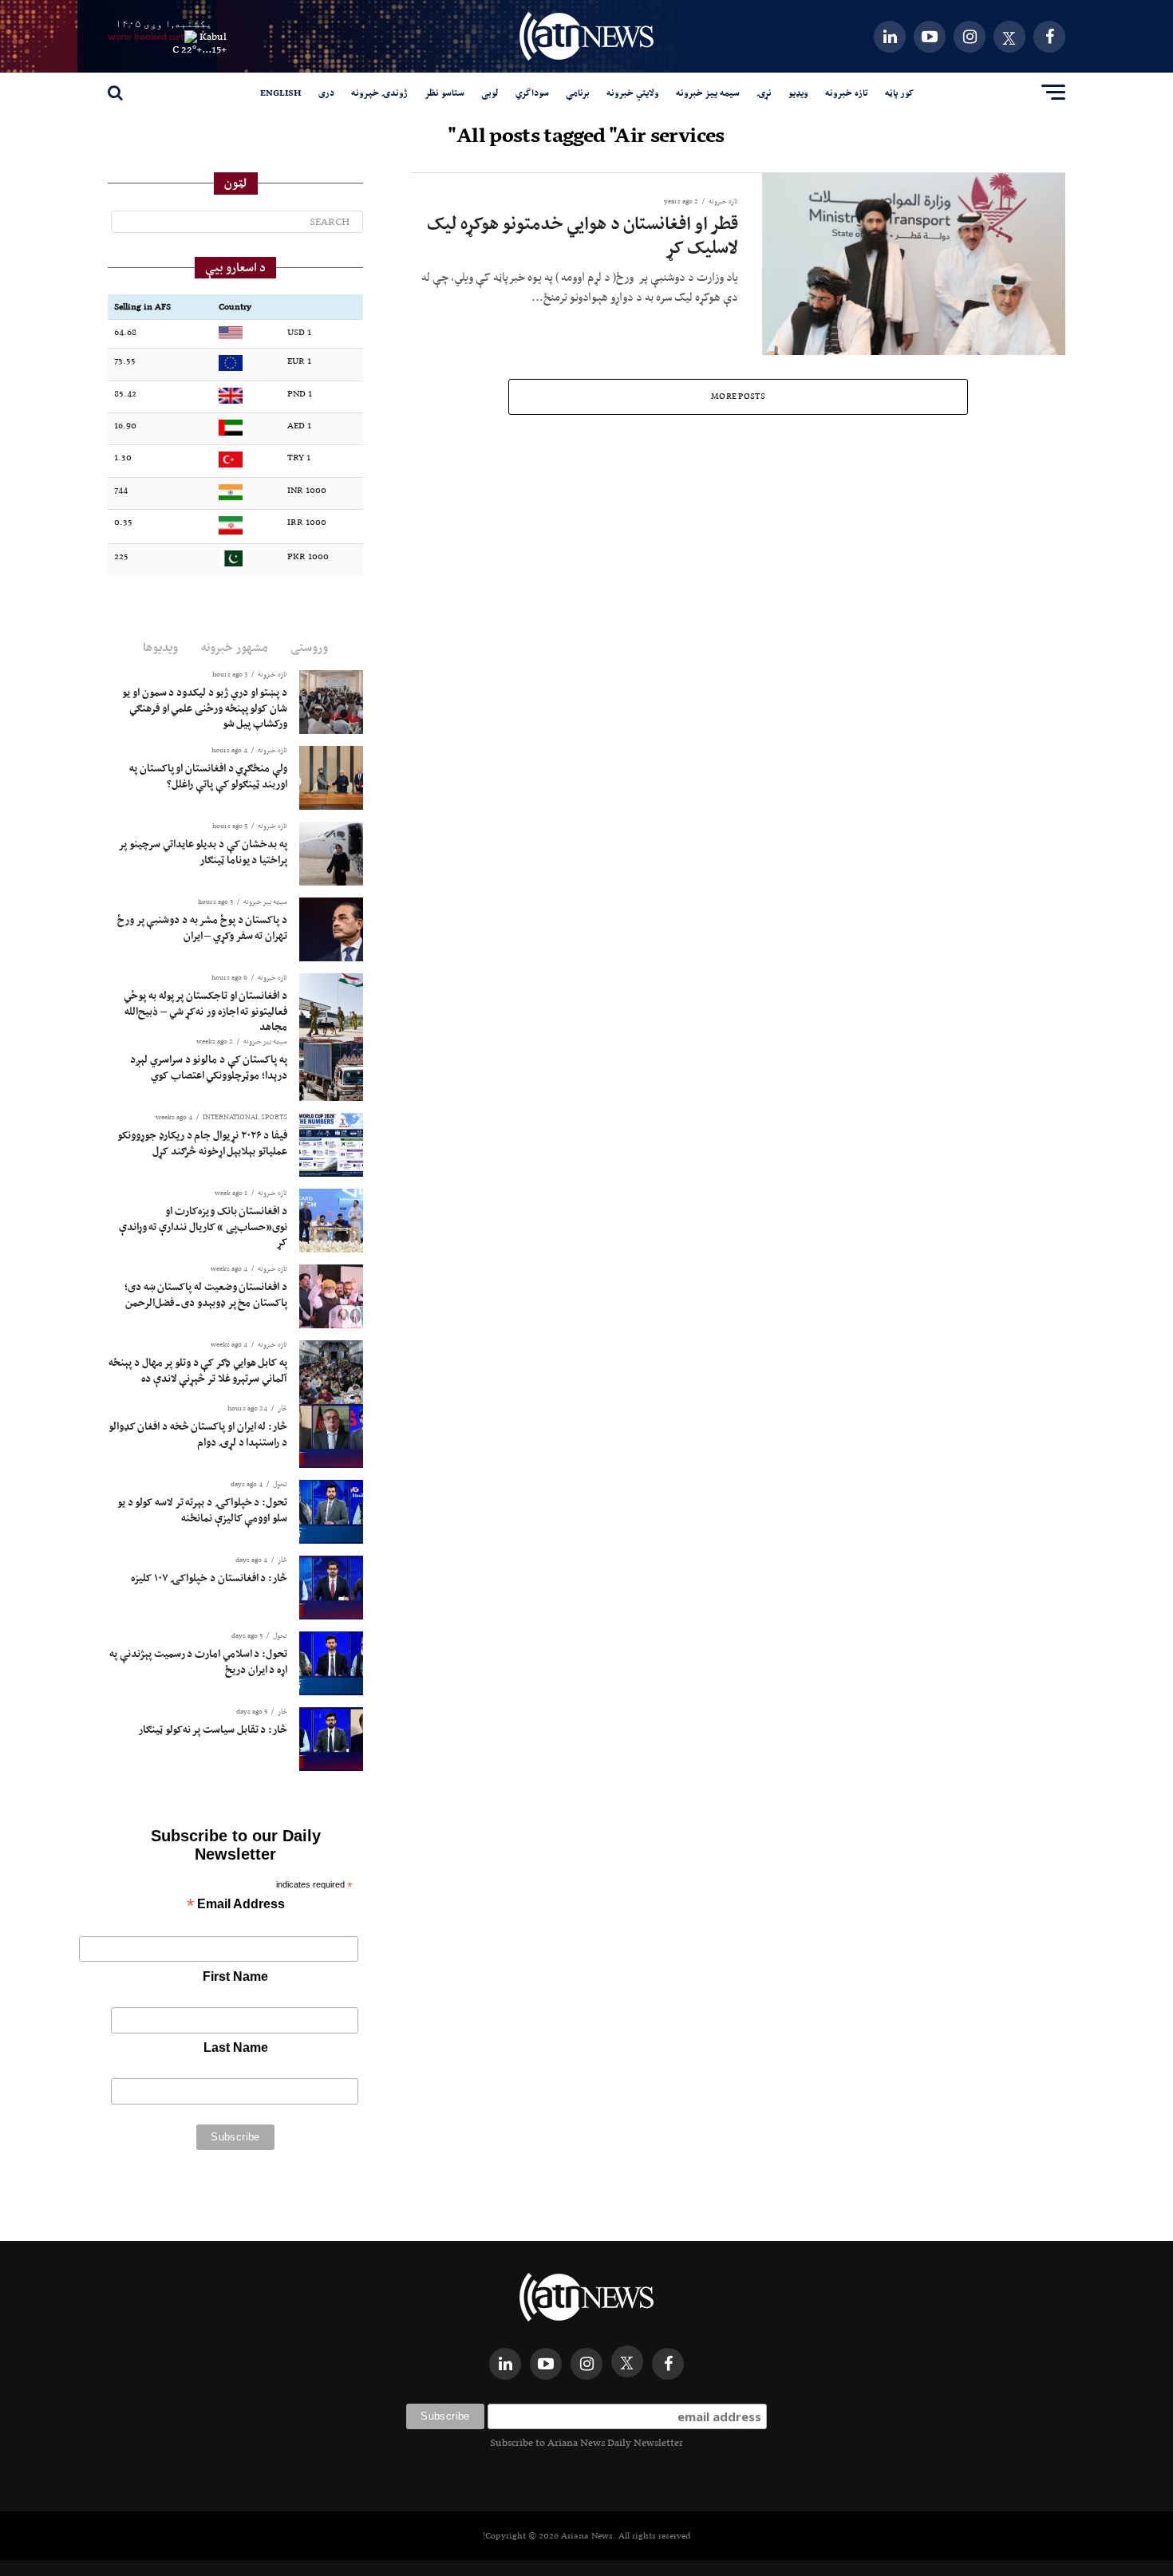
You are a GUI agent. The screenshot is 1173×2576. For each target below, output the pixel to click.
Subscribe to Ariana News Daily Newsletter (586, 2442)
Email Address (236, 1905)
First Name (235, 1976)
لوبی (490, 93)
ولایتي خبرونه (633, 93)
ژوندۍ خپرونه (379, 93)
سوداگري (532, 93)
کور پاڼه (899, 93)
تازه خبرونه (847, 93)
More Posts (738, 396)
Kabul (213, 36)
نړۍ (764, 93)
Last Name (236, 2047)
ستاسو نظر (444, 93)
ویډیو (798, 93)
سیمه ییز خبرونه (708, 93)
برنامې (578, 93)
